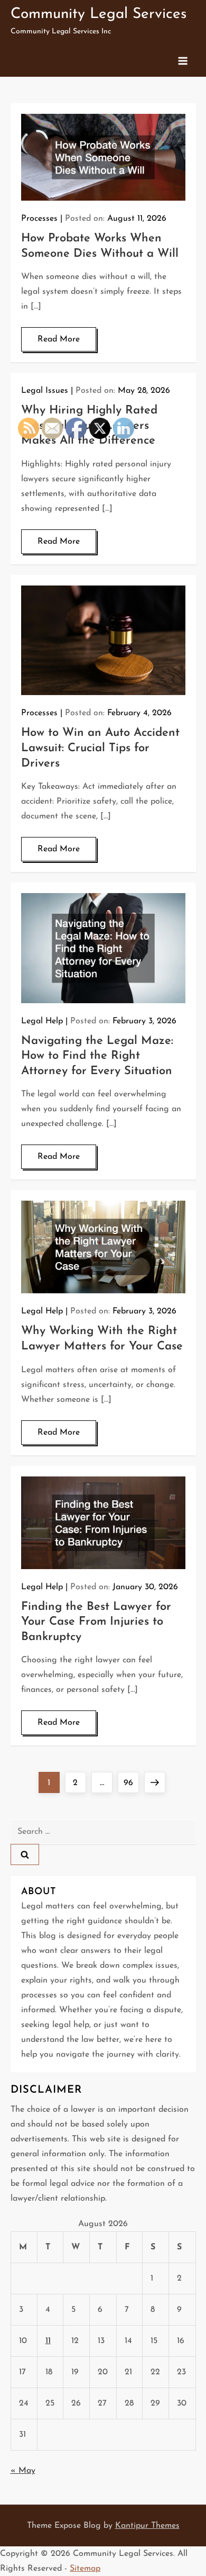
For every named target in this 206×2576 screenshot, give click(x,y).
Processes (39, 219)
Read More (59, 339)
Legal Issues (45, 391)
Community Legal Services (99, 14)
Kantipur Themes (147, 2526)
